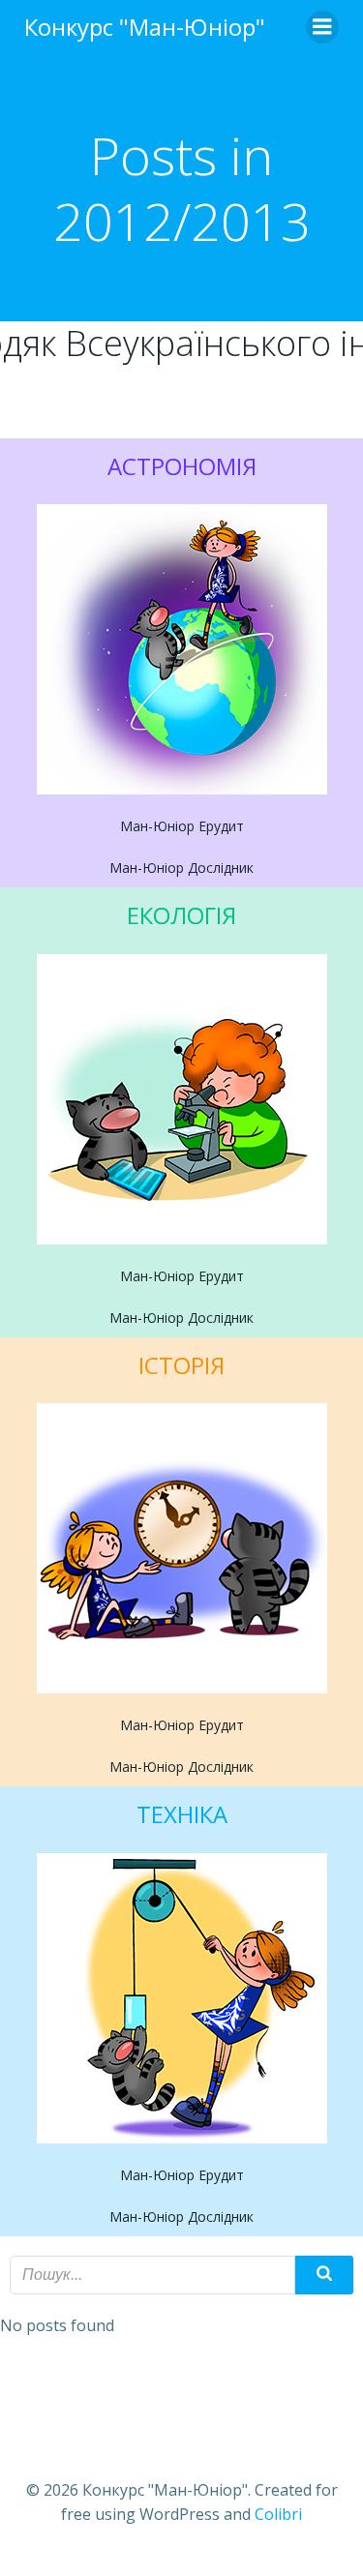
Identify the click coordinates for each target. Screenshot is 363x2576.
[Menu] (322, 27)
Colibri (278, 2514)
